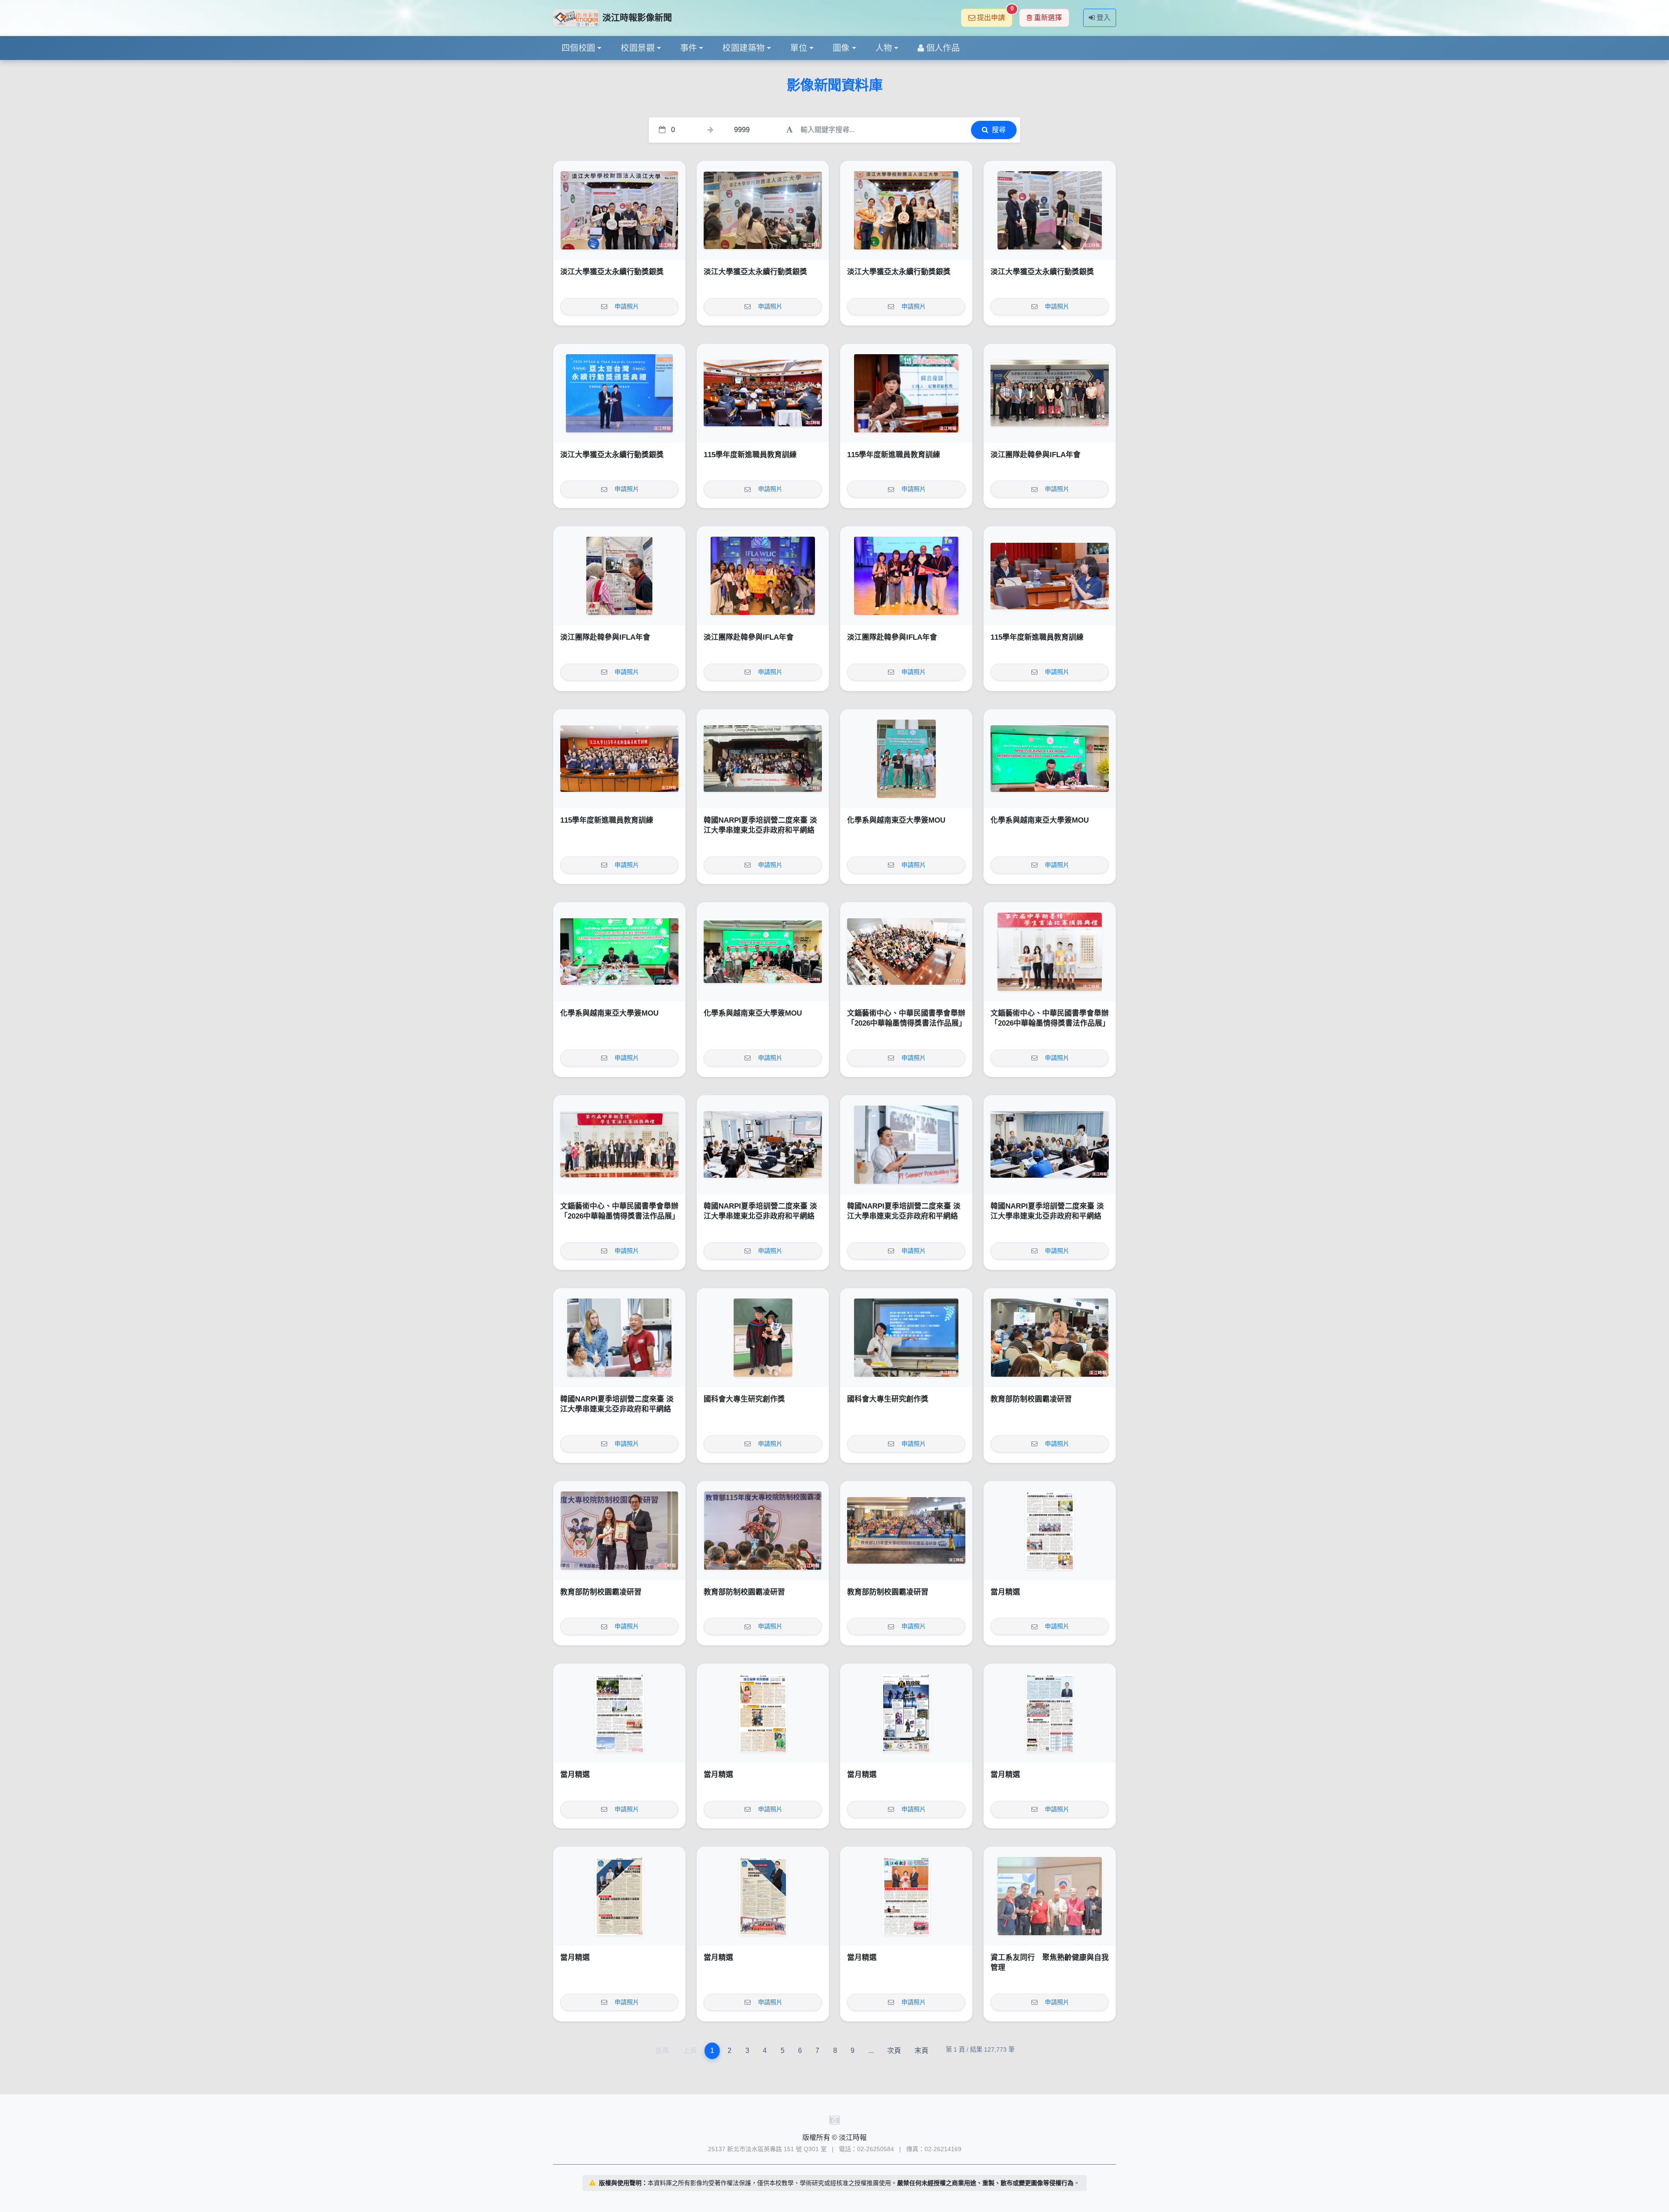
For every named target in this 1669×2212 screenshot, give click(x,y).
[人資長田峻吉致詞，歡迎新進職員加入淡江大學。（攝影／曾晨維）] (763, 393)
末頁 (921, 2051)
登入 (1104, 18)
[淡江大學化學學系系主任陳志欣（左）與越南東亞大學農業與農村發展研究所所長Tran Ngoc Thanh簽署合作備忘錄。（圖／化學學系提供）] (1050, 759)
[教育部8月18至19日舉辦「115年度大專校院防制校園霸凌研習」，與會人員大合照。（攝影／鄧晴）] (906, 1531)
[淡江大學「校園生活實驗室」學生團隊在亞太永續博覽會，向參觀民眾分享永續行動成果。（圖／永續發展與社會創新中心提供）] (763, 210)
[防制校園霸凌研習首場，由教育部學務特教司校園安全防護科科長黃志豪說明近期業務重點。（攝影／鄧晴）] (1050, 1338)
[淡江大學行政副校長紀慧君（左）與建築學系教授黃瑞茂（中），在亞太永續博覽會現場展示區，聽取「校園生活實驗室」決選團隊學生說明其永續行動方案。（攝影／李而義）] (1050, 210)
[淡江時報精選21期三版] (619, 1896)
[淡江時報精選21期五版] (906, 1713)
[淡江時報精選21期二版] (763, 1896)
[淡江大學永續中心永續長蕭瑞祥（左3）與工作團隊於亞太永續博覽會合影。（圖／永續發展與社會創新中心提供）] (906, 210)
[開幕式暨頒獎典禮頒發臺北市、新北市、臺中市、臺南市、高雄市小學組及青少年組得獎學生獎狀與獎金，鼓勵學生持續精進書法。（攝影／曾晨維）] (1050, 952)
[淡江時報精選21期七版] (619, 1713)
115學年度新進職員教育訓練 (750, 455)
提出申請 (995, 15)
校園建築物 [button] (743, 48)
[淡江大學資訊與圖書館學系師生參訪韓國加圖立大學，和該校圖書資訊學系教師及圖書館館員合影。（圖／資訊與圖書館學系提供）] (1050, 393)
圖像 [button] (841, 48)
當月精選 (1005, 1592)
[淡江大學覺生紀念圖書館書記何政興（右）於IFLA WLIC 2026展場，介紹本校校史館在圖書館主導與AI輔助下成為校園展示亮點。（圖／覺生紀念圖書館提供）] (619, 576)
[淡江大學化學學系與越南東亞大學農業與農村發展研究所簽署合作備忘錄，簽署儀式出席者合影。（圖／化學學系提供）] (763, 952)
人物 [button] (884, 48)
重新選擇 (1048, 18)
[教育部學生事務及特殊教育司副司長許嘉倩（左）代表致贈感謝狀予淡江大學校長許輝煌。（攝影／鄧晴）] (619, 1531)
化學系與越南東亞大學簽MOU (896, 820)
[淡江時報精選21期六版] (763, 1713)
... (871, 2051)
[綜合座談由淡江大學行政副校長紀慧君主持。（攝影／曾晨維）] (906, 393)
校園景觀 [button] (638, 48)
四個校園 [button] (578, 48)
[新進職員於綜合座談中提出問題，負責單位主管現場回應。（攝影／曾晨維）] (1050, 576)
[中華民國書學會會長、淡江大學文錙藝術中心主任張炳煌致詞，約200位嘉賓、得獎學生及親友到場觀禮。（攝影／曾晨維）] (906, 952)
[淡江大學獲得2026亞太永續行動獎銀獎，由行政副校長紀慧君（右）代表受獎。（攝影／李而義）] (619, 393)
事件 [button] (689, 48)
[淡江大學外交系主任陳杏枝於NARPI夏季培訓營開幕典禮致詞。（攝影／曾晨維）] (763, 1145)
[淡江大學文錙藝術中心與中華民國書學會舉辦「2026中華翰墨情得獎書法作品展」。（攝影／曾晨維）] (619, 1145)
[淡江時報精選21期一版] (906, 1896)
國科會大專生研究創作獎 (744, 1399)
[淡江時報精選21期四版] (1050, 1713)
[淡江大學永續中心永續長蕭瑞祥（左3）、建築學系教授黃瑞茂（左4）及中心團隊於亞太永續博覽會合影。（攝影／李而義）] (619, 210)
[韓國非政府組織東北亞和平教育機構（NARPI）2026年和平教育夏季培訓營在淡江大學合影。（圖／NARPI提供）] (763, 759)
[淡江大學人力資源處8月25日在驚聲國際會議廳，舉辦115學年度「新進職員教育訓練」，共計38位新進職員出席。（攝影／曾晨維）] (619, 759)
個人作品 (943, 48)
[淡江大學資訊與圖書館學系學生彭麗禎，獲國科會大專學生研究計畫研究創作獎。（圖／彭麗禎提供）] (906, 1338)
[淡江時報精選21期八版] (1050, 1531)
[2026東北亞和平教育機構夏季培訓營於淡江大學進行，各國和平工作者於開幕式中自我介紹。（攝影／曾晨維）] (1050, 1145)
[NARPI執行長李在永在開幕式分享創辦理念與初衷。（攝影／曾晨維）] (906, 1145)
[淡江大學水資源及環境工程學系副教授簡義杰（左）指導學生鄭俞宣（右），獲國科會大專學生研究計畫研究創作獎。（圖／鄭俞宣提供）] (763, 1338)
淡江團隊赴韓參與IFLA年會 (1036, 455)
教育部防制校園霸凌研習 (1031, 1399)
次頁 (894, 2051)
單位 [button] (799, 48)
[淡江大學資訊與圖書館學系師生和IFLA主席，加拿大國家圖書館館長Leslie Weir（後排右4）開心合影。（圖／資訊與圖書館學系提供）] (763, 576)
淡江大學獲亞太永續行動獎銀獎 (612, 272)
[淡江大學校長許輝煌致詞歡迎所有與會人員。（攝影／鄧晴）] (763, 1531)
